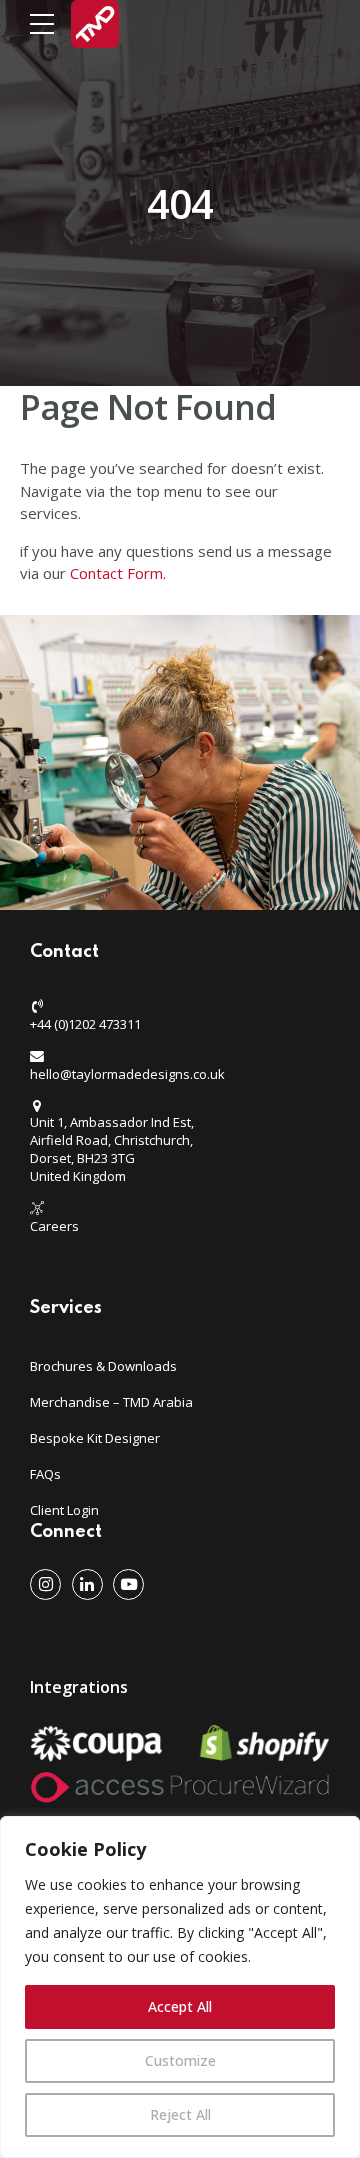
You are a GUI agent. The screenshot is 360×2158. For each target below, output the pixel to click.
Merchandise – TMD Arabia (111, 1402)
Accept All (180, 2006)
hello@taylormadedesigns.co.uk (127, 1074)
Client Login (64, 1510)
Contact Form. (120, 573)
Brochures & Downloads (103, 1366)
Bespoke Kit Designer (95, 1438)
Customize (180, 2060)
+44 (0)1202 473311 (85, 1024)
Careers (54, 1226)
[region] (180, 1987)
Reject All (180, 2114)
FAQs (45, 1474)
